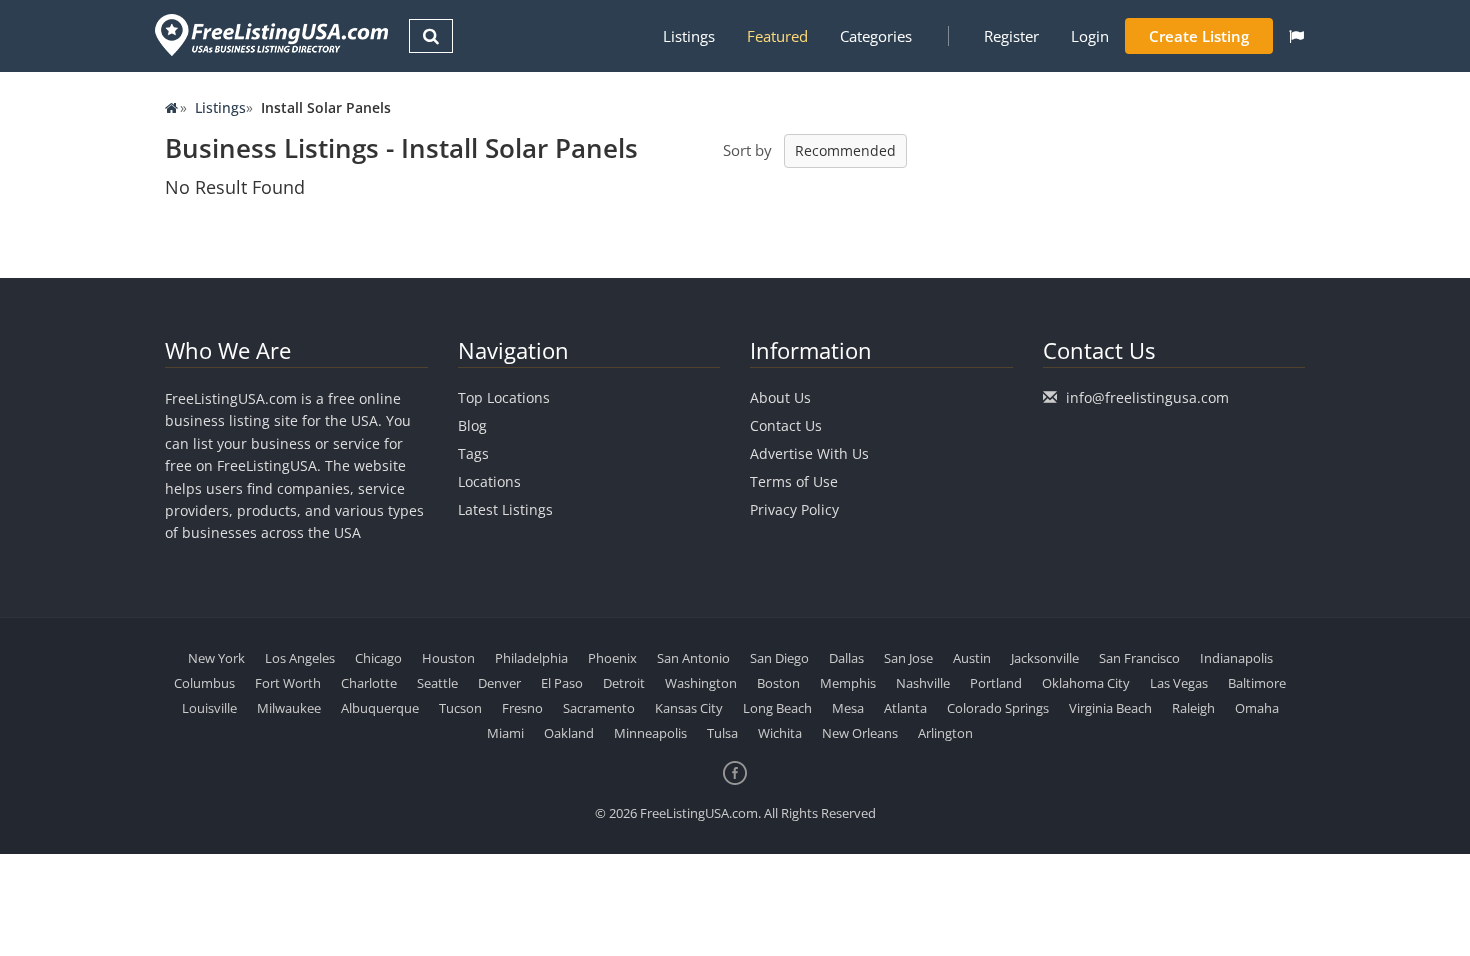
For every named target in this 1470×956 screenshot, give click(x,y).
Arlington (945, 733)
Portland (996, 683)
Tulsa (722, 733)
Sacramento (599, 708)
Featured (777, 36)
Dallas (846, 658)
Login (1090, 36)
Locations (489, 481)
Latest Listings (505, 509)
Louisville (209, 708)
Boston (778, 683)
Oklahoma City (1086, 683)
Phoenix (612, 658)
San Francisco (1139, 658)
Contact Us (786, 425)
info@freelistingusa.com (1147, 397)
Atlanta (905, 708)
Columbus (204, 683)
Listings (689, 36)
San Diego (779, 658)
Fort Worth (288, 683)
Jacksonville (1045, 658)
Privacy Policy (794, 509)
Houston (448, 658)
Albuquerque (380, 708)
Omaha (1257, 708)
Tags (473, 453)
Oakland (569, 733)
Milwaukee (289, 708)
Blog (472, 425)
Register (1011, 36)
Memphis (848, 683)
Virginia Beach (1110, 708)
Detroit (624, 683)
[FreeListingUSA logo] (269, 34)
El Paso (562, 683)
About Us (780, 397)
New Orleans (860, 733)
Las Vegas (1179, 683)
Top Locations (504, 397)
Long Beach (777, 708)
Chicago (378, 658)
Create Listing (1199, 36)
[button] (1296, 36)
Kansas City (689, 708)
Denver (499, 683)
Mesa (848, 708)
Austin (972, 658)
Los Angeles (300, 658)
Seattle (437, 683)
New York (216, 658)
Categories (876, 36)
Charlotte (369, 683)
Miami (505, 733)
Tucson (460, 708)
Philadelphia (531, 658)
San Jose (908, 658)
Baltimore (1257, 683)
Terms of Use (794, 481)
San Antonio (693, 658)
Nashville (923, 683)
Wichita (780, 733)
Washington (701, 683)
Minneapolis (650, 733)
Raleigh (1193, 708)
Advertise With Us (809, 453)
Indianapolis (1236, 658)
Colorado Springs (998, 708)
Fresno (522, 708)
